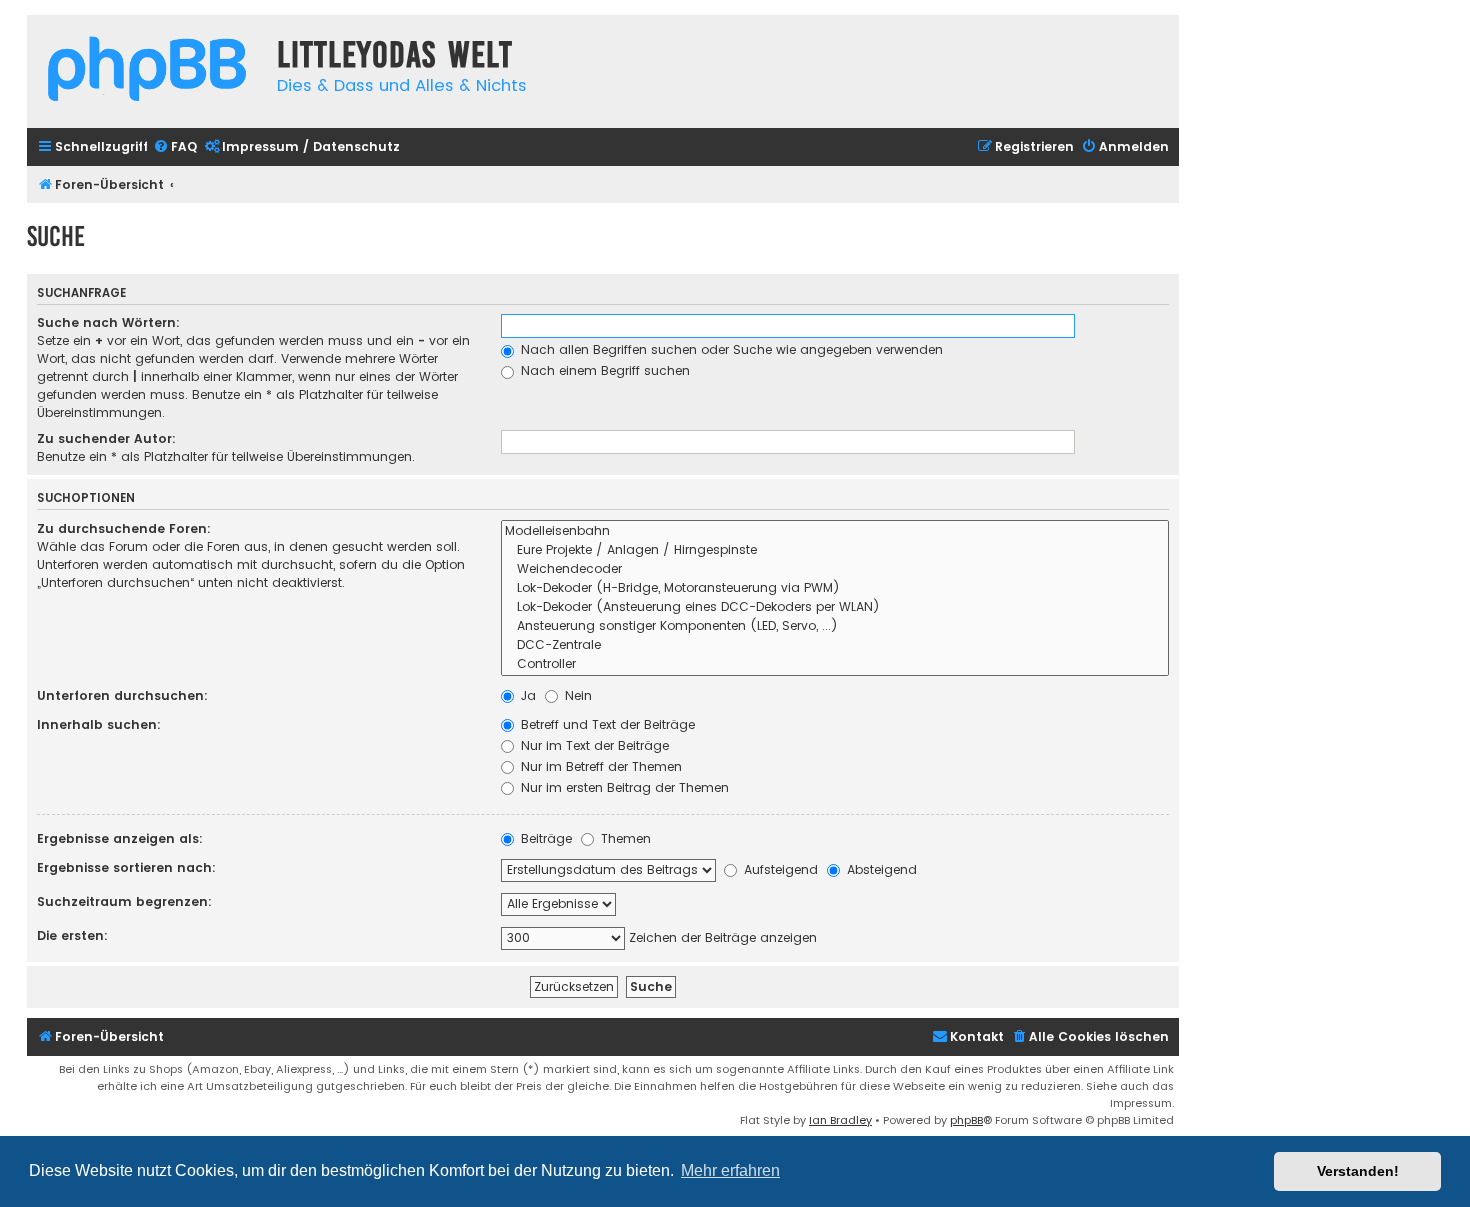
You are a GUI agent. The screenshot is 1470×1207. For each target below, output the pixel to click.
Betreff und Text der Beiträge (606, 724)
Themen (624, 838)
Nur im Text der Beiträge (593, 745)
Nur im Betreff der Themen (599, 766)
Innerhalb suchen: (99, 724)
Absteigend (880, 869)
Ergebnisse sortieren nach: (126, 867)
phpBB (966, 1120)
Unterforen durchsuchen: (122, 695)
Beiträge (544, 838)
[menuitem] (175, 147)
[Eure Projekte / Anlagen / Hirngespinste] (835, 550)
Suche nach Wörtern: (108, 322)
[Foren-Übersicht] (147, 71)
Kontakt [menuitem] (977, 1036)
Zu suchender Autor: (106, 438)
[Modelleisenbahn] (835, 531)
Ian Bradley (840, 1120)
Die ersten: (72, 935)
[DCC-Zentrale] (835, 645)
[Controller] (835, 664)
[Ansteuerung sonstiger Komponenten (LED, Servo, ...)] (835, 626)
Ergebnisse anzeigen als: (120, 838)
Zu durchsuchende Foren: (124, 528)
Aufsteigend (779, 869)
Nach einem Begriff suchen (603, 370)
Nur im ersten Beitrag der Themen (623, 787)
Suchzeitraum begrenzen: (124, 901)
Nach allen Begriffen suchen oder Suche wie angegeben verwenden (730, 349)
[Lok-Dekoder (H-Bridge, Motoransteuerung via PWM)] (835, 588)
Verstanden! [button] (1358, 1171)
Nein (576, 695)
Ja (526, 695)
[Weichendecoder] (835, 569)
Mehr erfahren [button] (730, 1170)
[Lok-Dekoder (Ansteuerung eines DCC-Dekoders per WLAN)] (835, 607)
